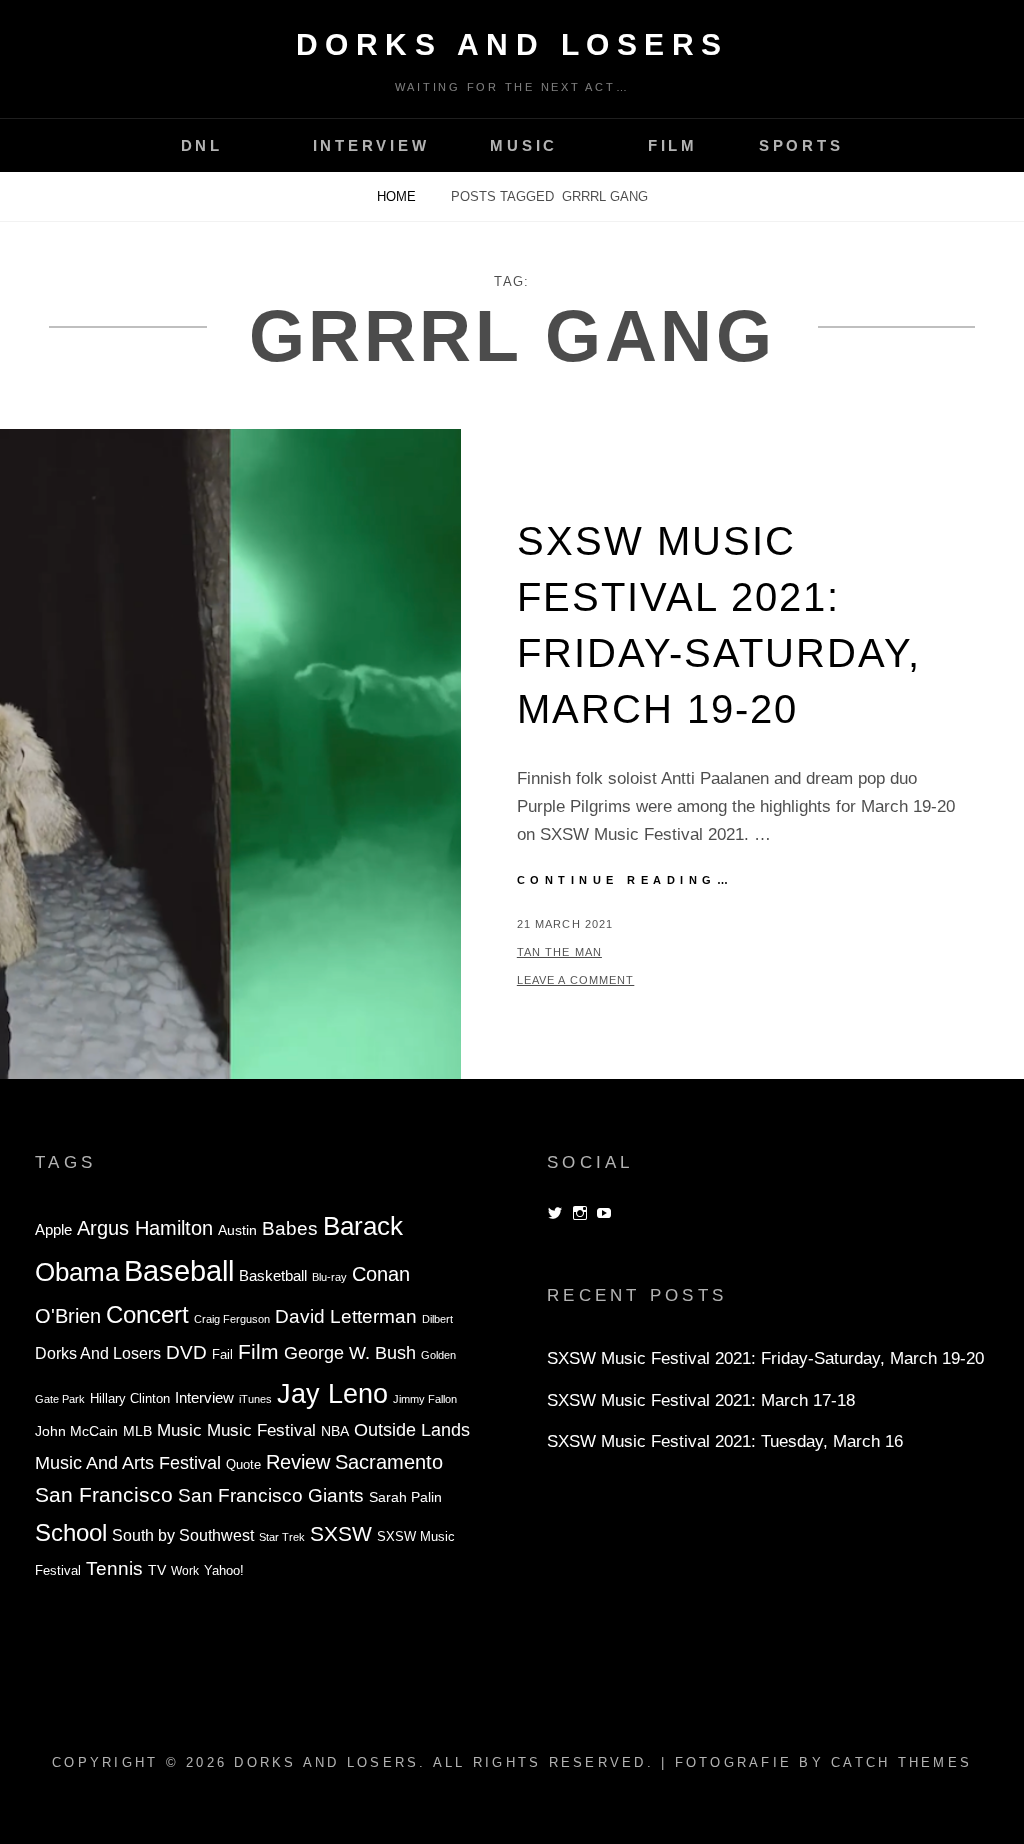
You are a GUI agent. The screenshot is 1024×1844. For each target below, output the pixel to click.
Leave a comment (576, 980)
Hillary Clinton (130, 1399)
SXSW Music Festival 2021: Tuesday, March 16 (725, 1441)
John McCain (76, 1431)
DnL (202, 145)
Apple (53, 1229)
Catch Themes (901, 1762)
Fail (222, 1355)
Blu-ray (329, 1277)
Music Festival (261, 1430)
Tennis (114, 1568)
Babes (290, 1228)
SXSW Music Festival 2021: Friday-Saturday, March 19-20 (765, 1358)
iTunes (255, 1399)
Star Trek (282, 1537)
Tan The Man (559, 952)
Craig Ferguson (232, 1319)
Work (185, 1571)
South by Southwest (183, 1535)
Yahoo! (224, 1571)
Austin (237, 1230)
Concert (147, 1314)
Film (673, 145)
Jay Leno (332, 1393)
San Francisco (104, 1494)
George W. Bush (350, 1353)
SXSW (341, 1533)
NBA (335, 1431)
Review (298, 1462)
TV (157, 1570)
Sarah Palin (405, 1497)
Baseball (179, 1270)
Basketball (273, 1275)
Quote (243, 1465)
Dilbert (437, 1319)
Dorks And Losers (512, 44)
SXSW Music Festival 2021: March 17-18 (701, 1400)
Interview (371, 145)
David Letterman (346, 1316)
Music (524, 145)
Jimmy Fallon (425, 1399)
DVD (186, 1352)
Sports (801, 145)
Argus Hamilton (145, 1228)
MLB (137, 1431)
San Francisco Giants (271, 1495)
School (71, 1532)
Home (398, 196)
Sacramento (389, 1462)
